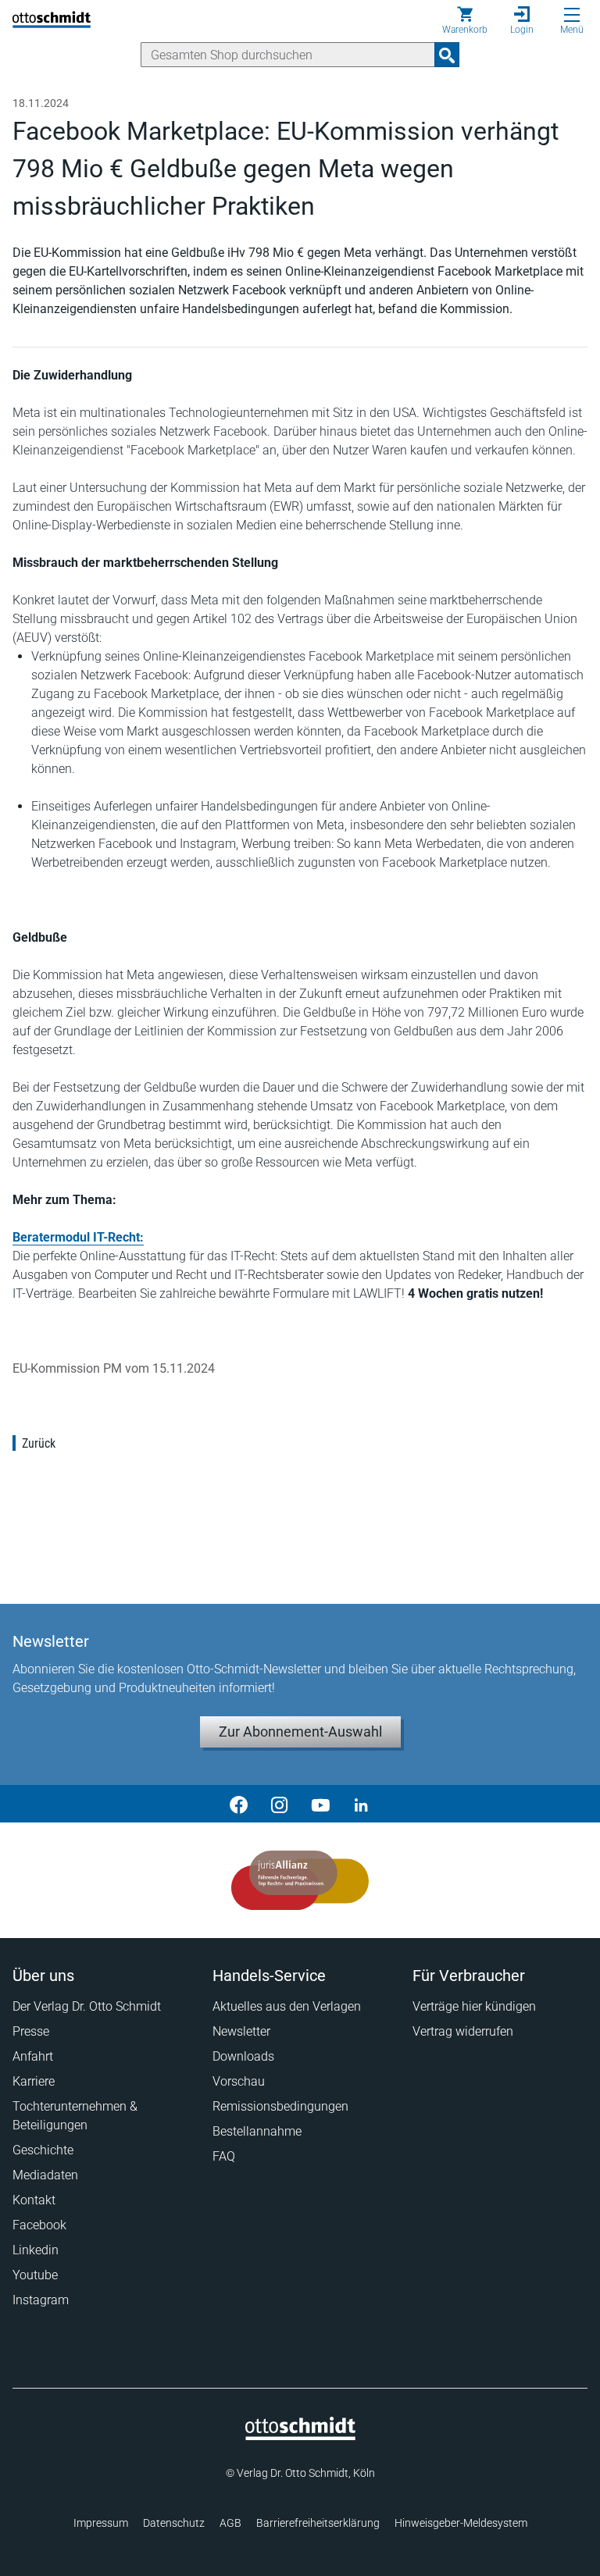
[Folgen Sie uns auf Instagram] (280, 1804)
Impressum (101, 2523)
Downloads (243, 2056)
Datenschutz (174, 2523)
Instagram (41, 2300)
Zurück (39, 1443)
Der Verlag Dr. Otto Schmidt (87, 2006)
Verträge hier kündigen (474, 2006)
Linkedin (36, 2250)
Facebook (39, 2225)
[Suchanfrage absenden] (447, 55)
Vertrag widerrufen (463, 2031)
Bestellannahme (257, 2131)
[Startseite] (300, 2436)
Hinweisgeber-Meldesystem (461, 2523)
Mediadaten (45, 2175)
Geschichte (43, 2150)
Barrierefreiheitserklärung (318, 2523)
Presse (31, 2031)
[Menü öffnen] (572, 15)
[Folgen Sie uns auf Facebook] (239, 1804)
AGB (230, 2523)
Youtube (35, 2275)
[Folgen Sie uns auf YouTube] (320, 1804)
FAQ (224, 2156)
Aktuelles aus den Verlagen (287, 2006)
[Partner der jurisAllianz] (300, 1880)
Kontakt (34, 2200)
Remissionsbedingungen (280, 2106)
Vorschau (239, 2081)
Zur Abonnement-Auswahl (300, 1732)
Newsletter (241, 2031)
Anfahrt (33, 2056)
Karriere (34, 2081)
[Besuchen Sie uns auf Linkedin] (361, 1804)
